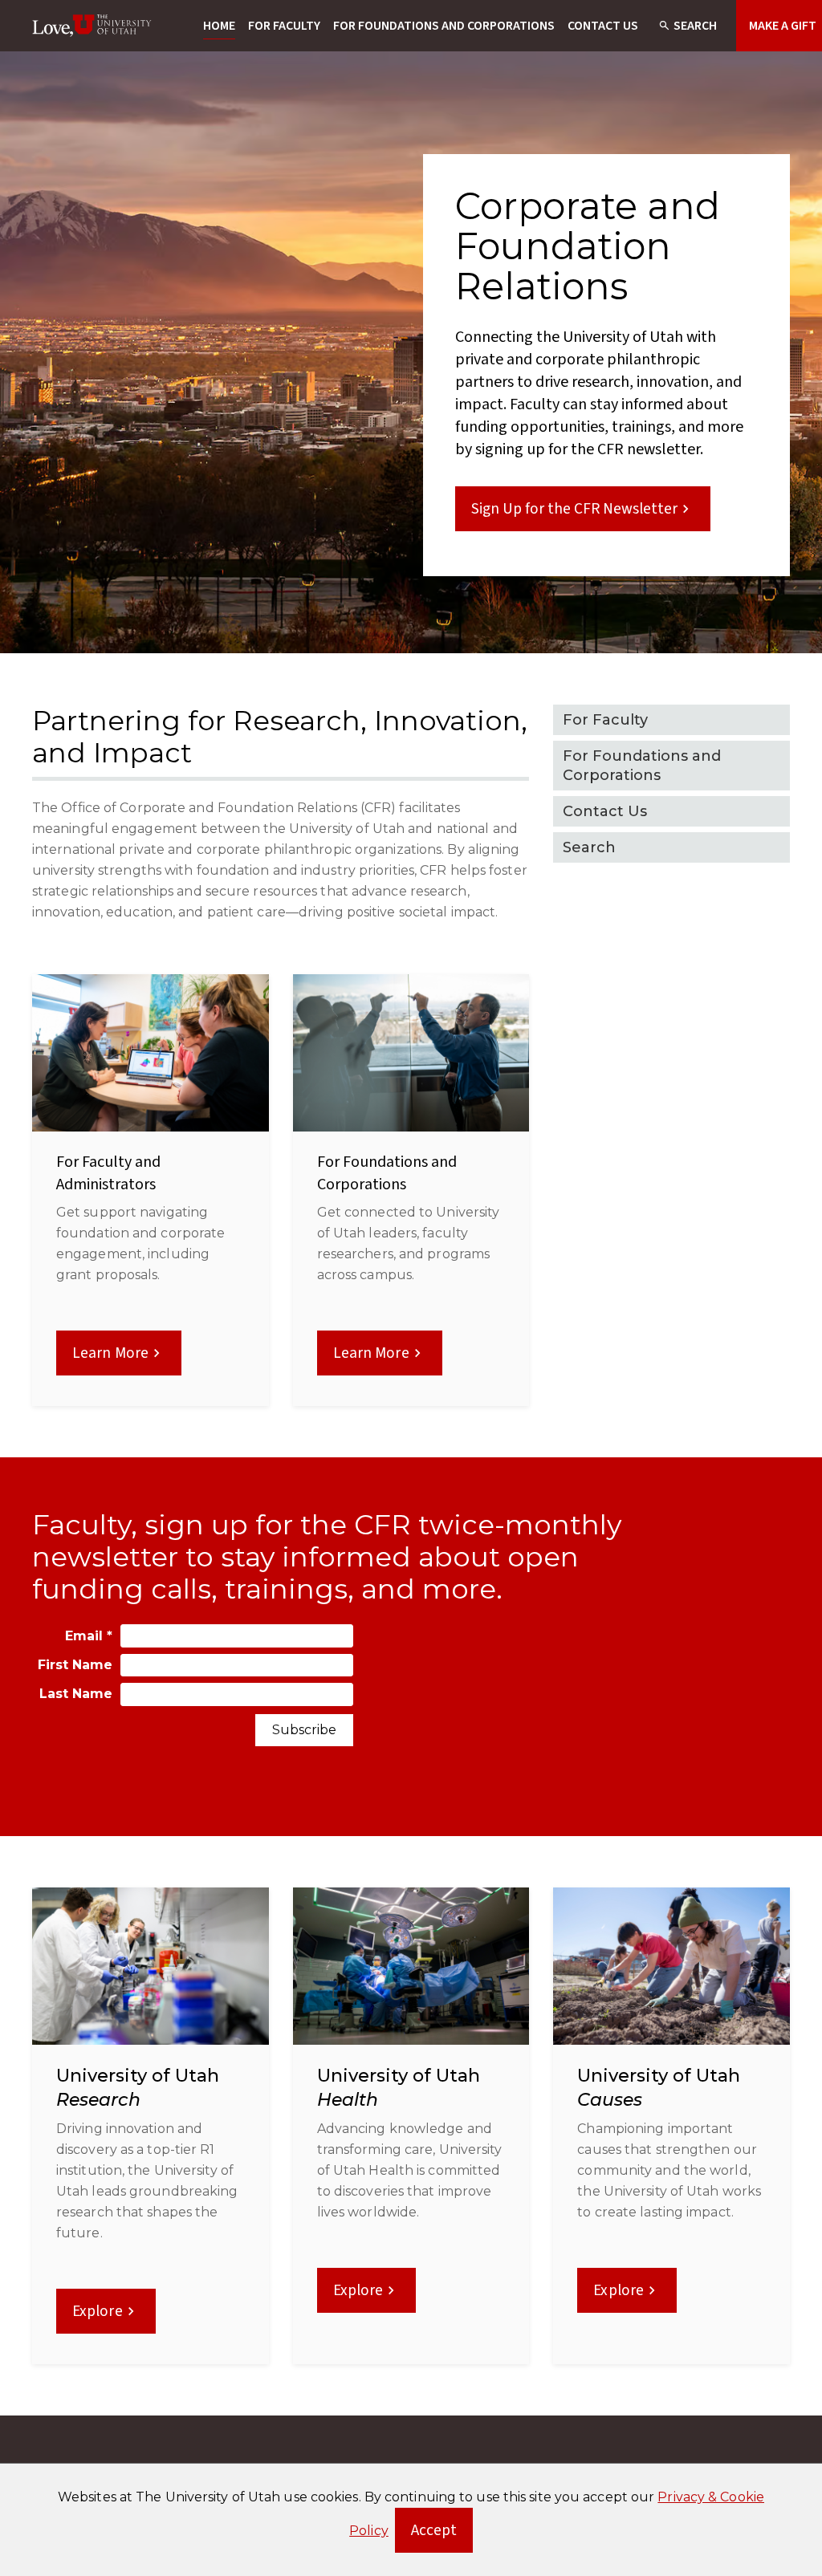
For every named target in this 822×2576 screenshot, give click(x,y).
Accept (442, 2535)
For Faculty (284, 26)
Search (695, 26)
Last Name (76, 1694)
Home (219, 26)
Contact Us (603, 26)
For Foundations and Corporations (444, 26)
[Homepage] (92, 26)
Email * (89, 1636)
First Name (75, 1665)
